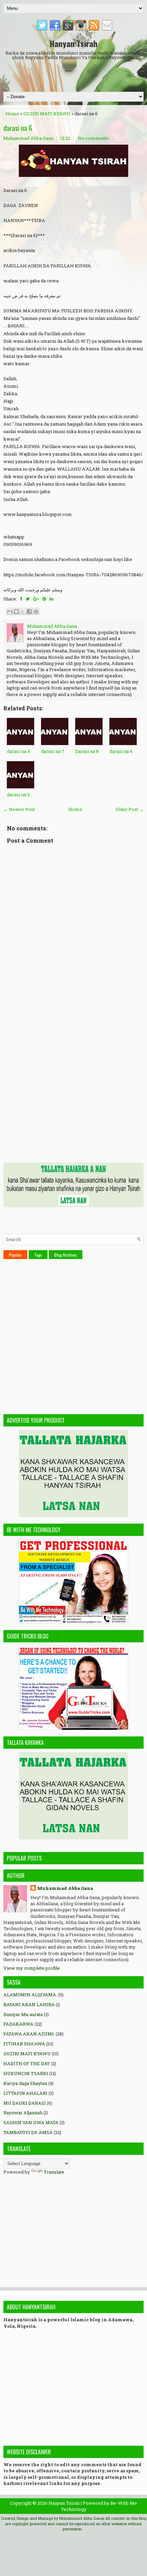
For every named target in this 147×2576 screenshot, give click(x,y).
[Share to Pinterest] (36, 611)
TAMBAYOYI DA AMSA (28, 2132)
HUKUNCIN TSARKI (26, 2073)
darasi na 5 (18, 795)
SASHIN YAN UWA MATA (31, 2122)
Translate (54, 2172)
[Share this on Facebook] (21, 599)
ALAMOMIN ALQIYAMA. (30, 1995)
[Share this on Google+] (36, 599)
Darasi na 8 (87, 751)
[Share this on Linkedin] (51, 599)
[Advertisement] (75, 75)
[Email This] (10, 611)
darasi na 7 (53, 751)
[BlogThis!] (16, 611)
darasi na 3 (18, 751)
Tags (38, 1255)
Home (12, 114)
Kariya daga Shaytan (25, 2083)
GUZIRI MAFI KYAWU (47, 114)
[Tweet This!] (28, 599)
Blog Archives (66, 1255)
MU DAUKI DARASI (25, 2103)
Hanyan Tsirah (73, 43)
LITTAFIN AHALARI (25, 2093)
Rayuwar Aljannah (23, 2113)
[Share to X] (23, 611)
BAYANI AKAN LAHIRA (29, 2004)
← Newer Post (19, 809)
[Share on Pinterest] (44, 599)
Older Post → (130, 809)
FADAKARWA (18, 2024)
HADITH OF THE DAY (27, 2063)
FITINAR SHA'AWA (24, 2044)
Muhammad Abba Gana (65, 1888)
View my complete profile (32, 1968)
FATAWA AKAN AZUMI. (29, 2034)
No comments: (94, 138)
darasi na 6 (18, 128)
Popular (15, 1255)
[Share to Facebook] (29, 611)
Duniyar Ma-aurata (23, 2014)
